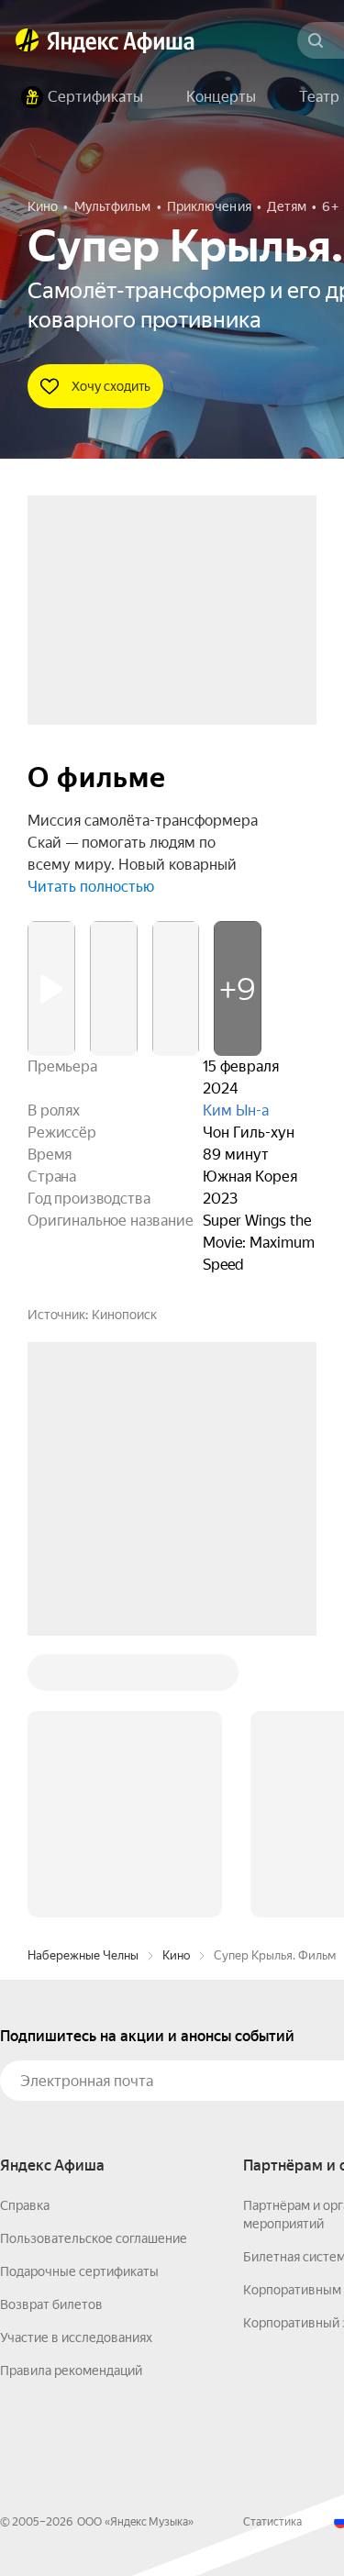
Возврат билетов (51, 2026)
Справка (25, 1927)
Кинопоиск (124, 1315)
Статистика (272, 2244)
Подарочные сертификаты (79, 1993)
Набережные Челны (83, 1677)
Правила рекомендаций (71, 2093)
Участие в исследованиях (76, 2060)
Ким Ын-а (236, 1110)
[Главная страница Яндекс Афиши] (28, 40)
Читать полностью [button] (91, 887)
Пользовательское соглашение (94, 1960)
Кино (176, 1677)
